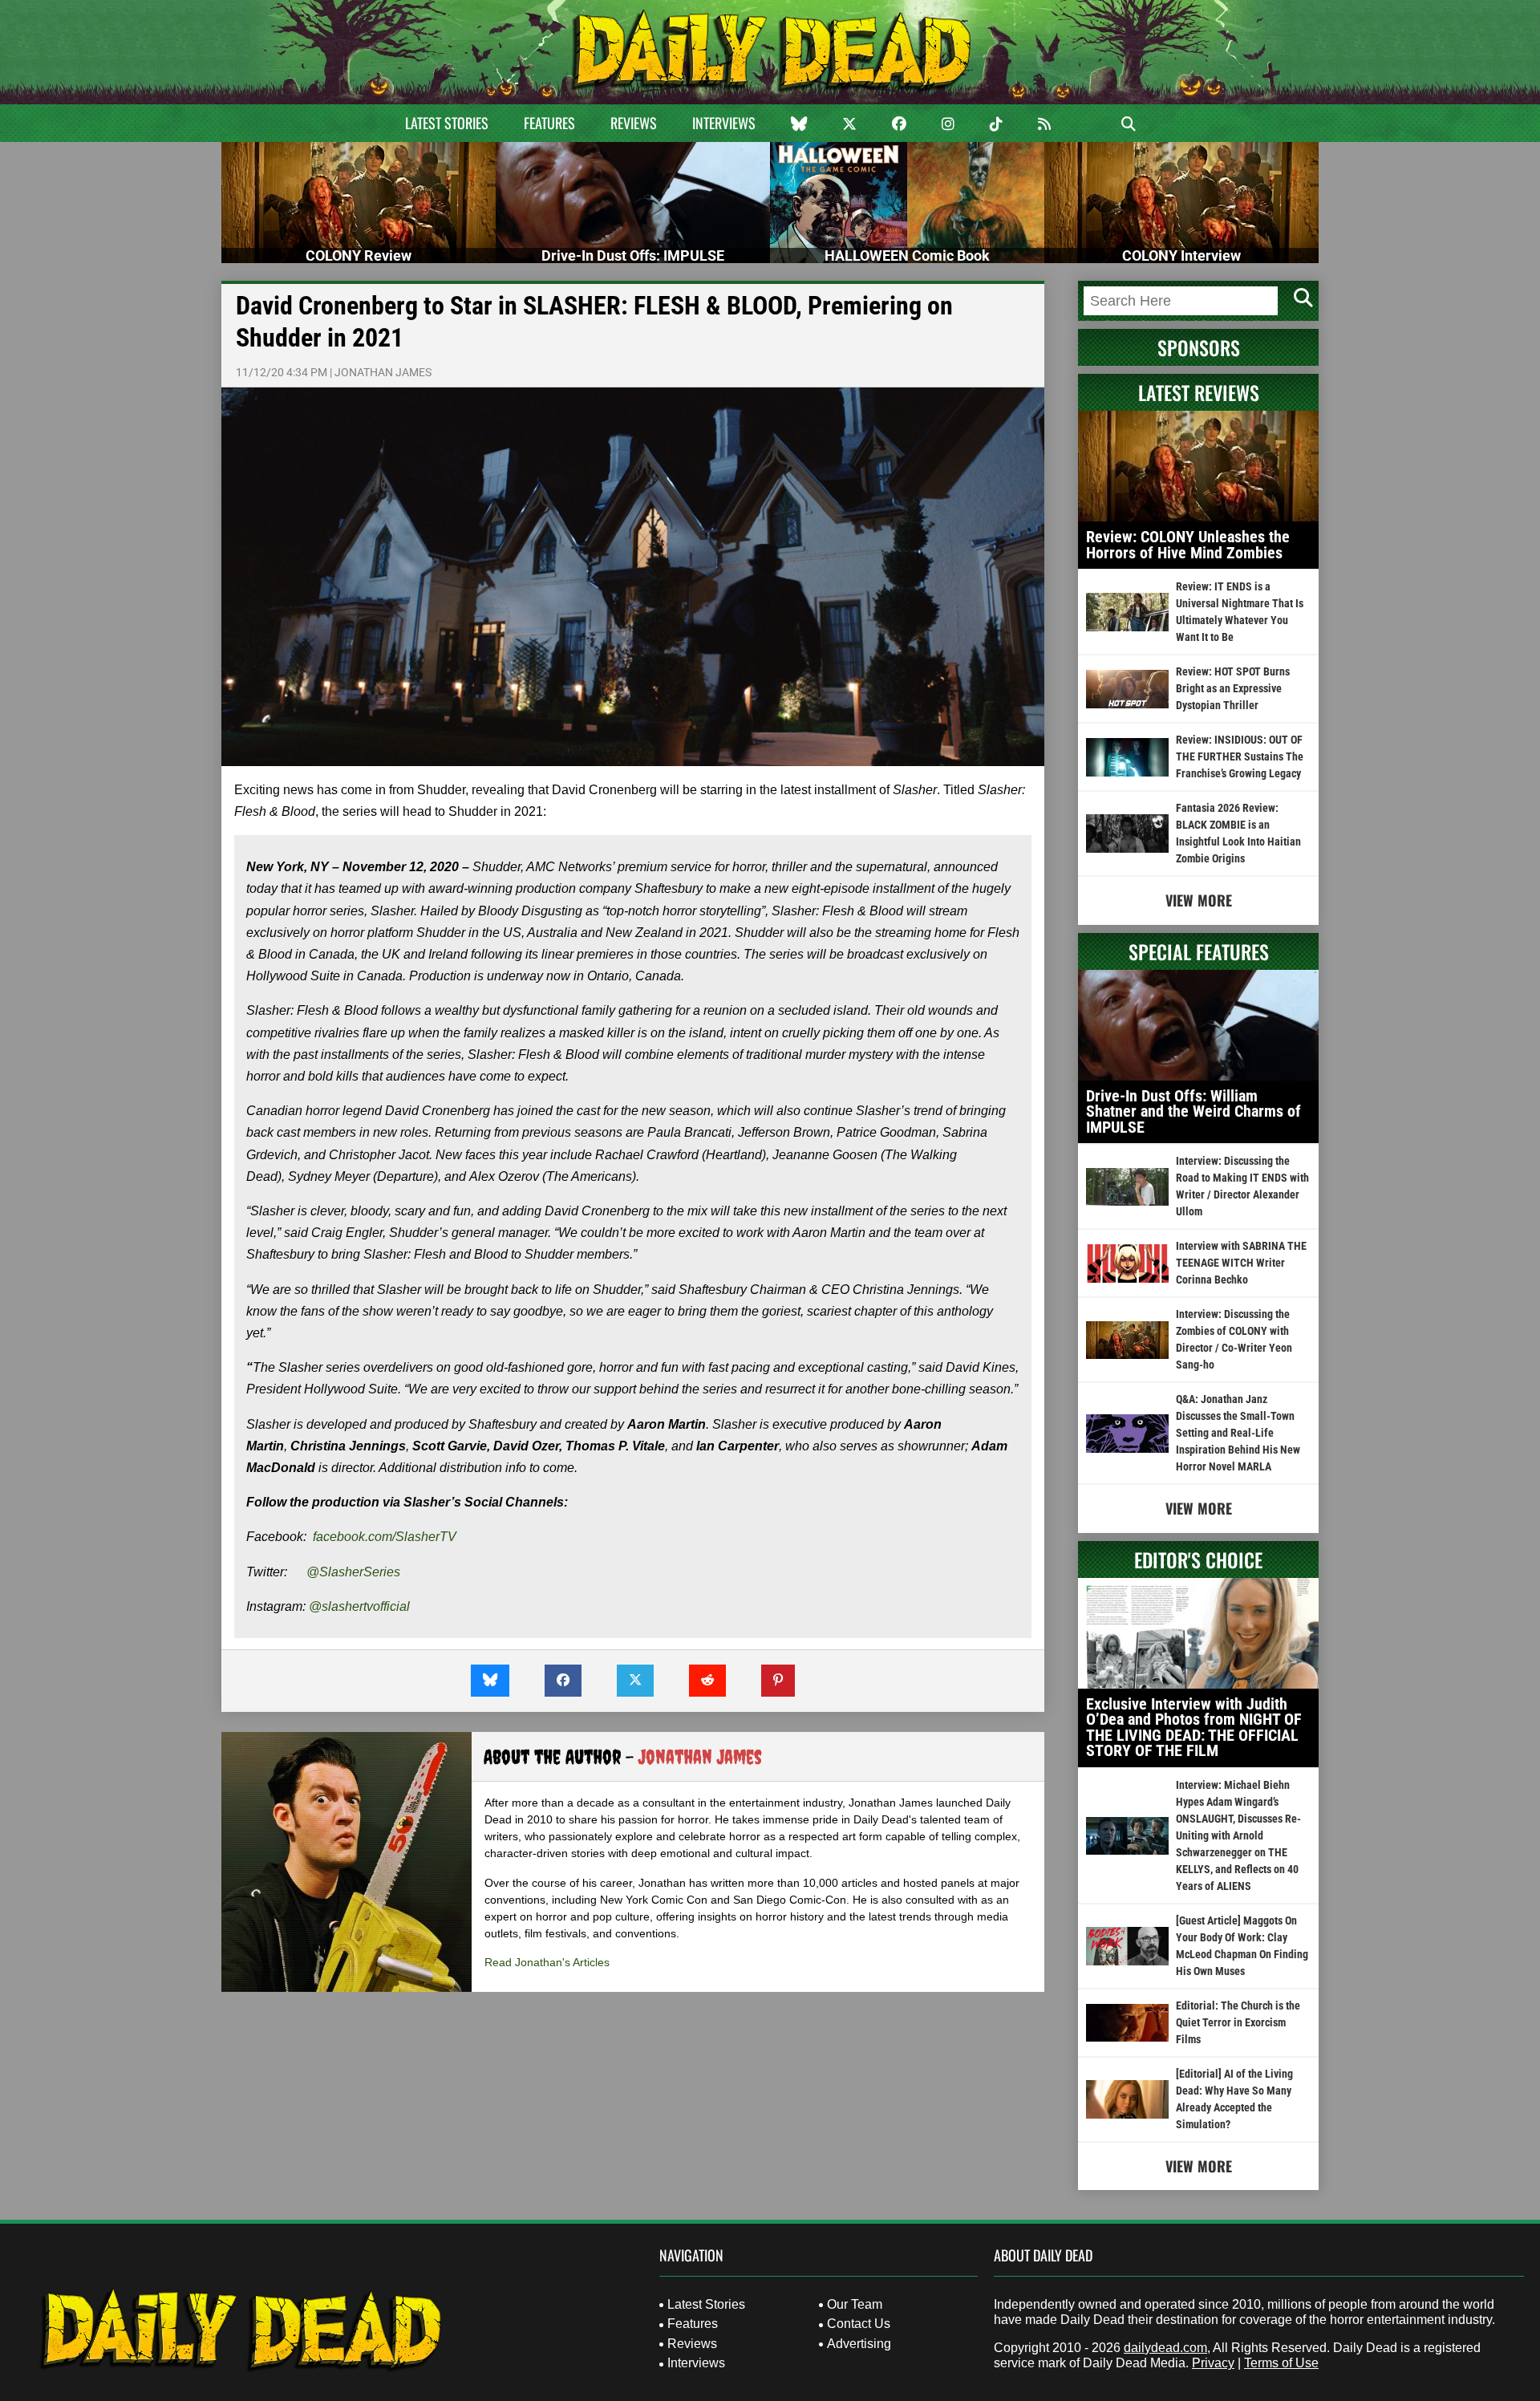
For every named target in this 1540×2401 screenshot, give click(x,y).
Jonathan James (383, 372)
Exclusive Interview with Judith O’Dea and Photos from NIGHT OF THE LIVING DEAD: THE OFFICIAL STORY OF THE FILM (1194, 1728)
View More (1199, 900)
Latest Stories (447, 123)
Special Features (1199, 951)
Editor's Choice (1198, 1559)
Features (549, 123)
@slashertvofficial (359, 1606)
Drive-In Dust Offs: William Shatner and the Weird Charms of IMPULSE (1193, 1111)
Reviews (634, 123)
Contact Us (859, 2324)
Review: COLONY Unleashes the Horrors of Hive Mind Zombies (1188, 545)
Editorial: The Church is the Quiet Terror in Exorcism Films (1238, 2022)
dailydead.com (1165, 2348)
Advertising (859, 2344)
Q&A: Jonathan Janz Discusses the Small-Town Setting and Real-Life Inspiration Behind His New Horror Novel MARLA (1238, 1433)
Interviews (724, 123)
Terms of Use (1281, 2363)
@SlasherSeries (353, 1572)
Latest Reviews (1199, 392)
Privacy (1213, 2363)
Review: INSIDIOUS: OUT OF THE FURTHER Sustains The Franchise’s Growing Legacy (1240, 756)
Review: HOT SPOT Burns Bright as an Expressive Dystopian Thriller (1233, 688)
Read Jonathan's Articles (547, 1962)
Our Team (855, 2304)
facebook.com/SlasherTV (385, 1537)
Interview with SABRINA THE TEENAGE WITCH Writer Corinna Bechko (1241, 1263)
